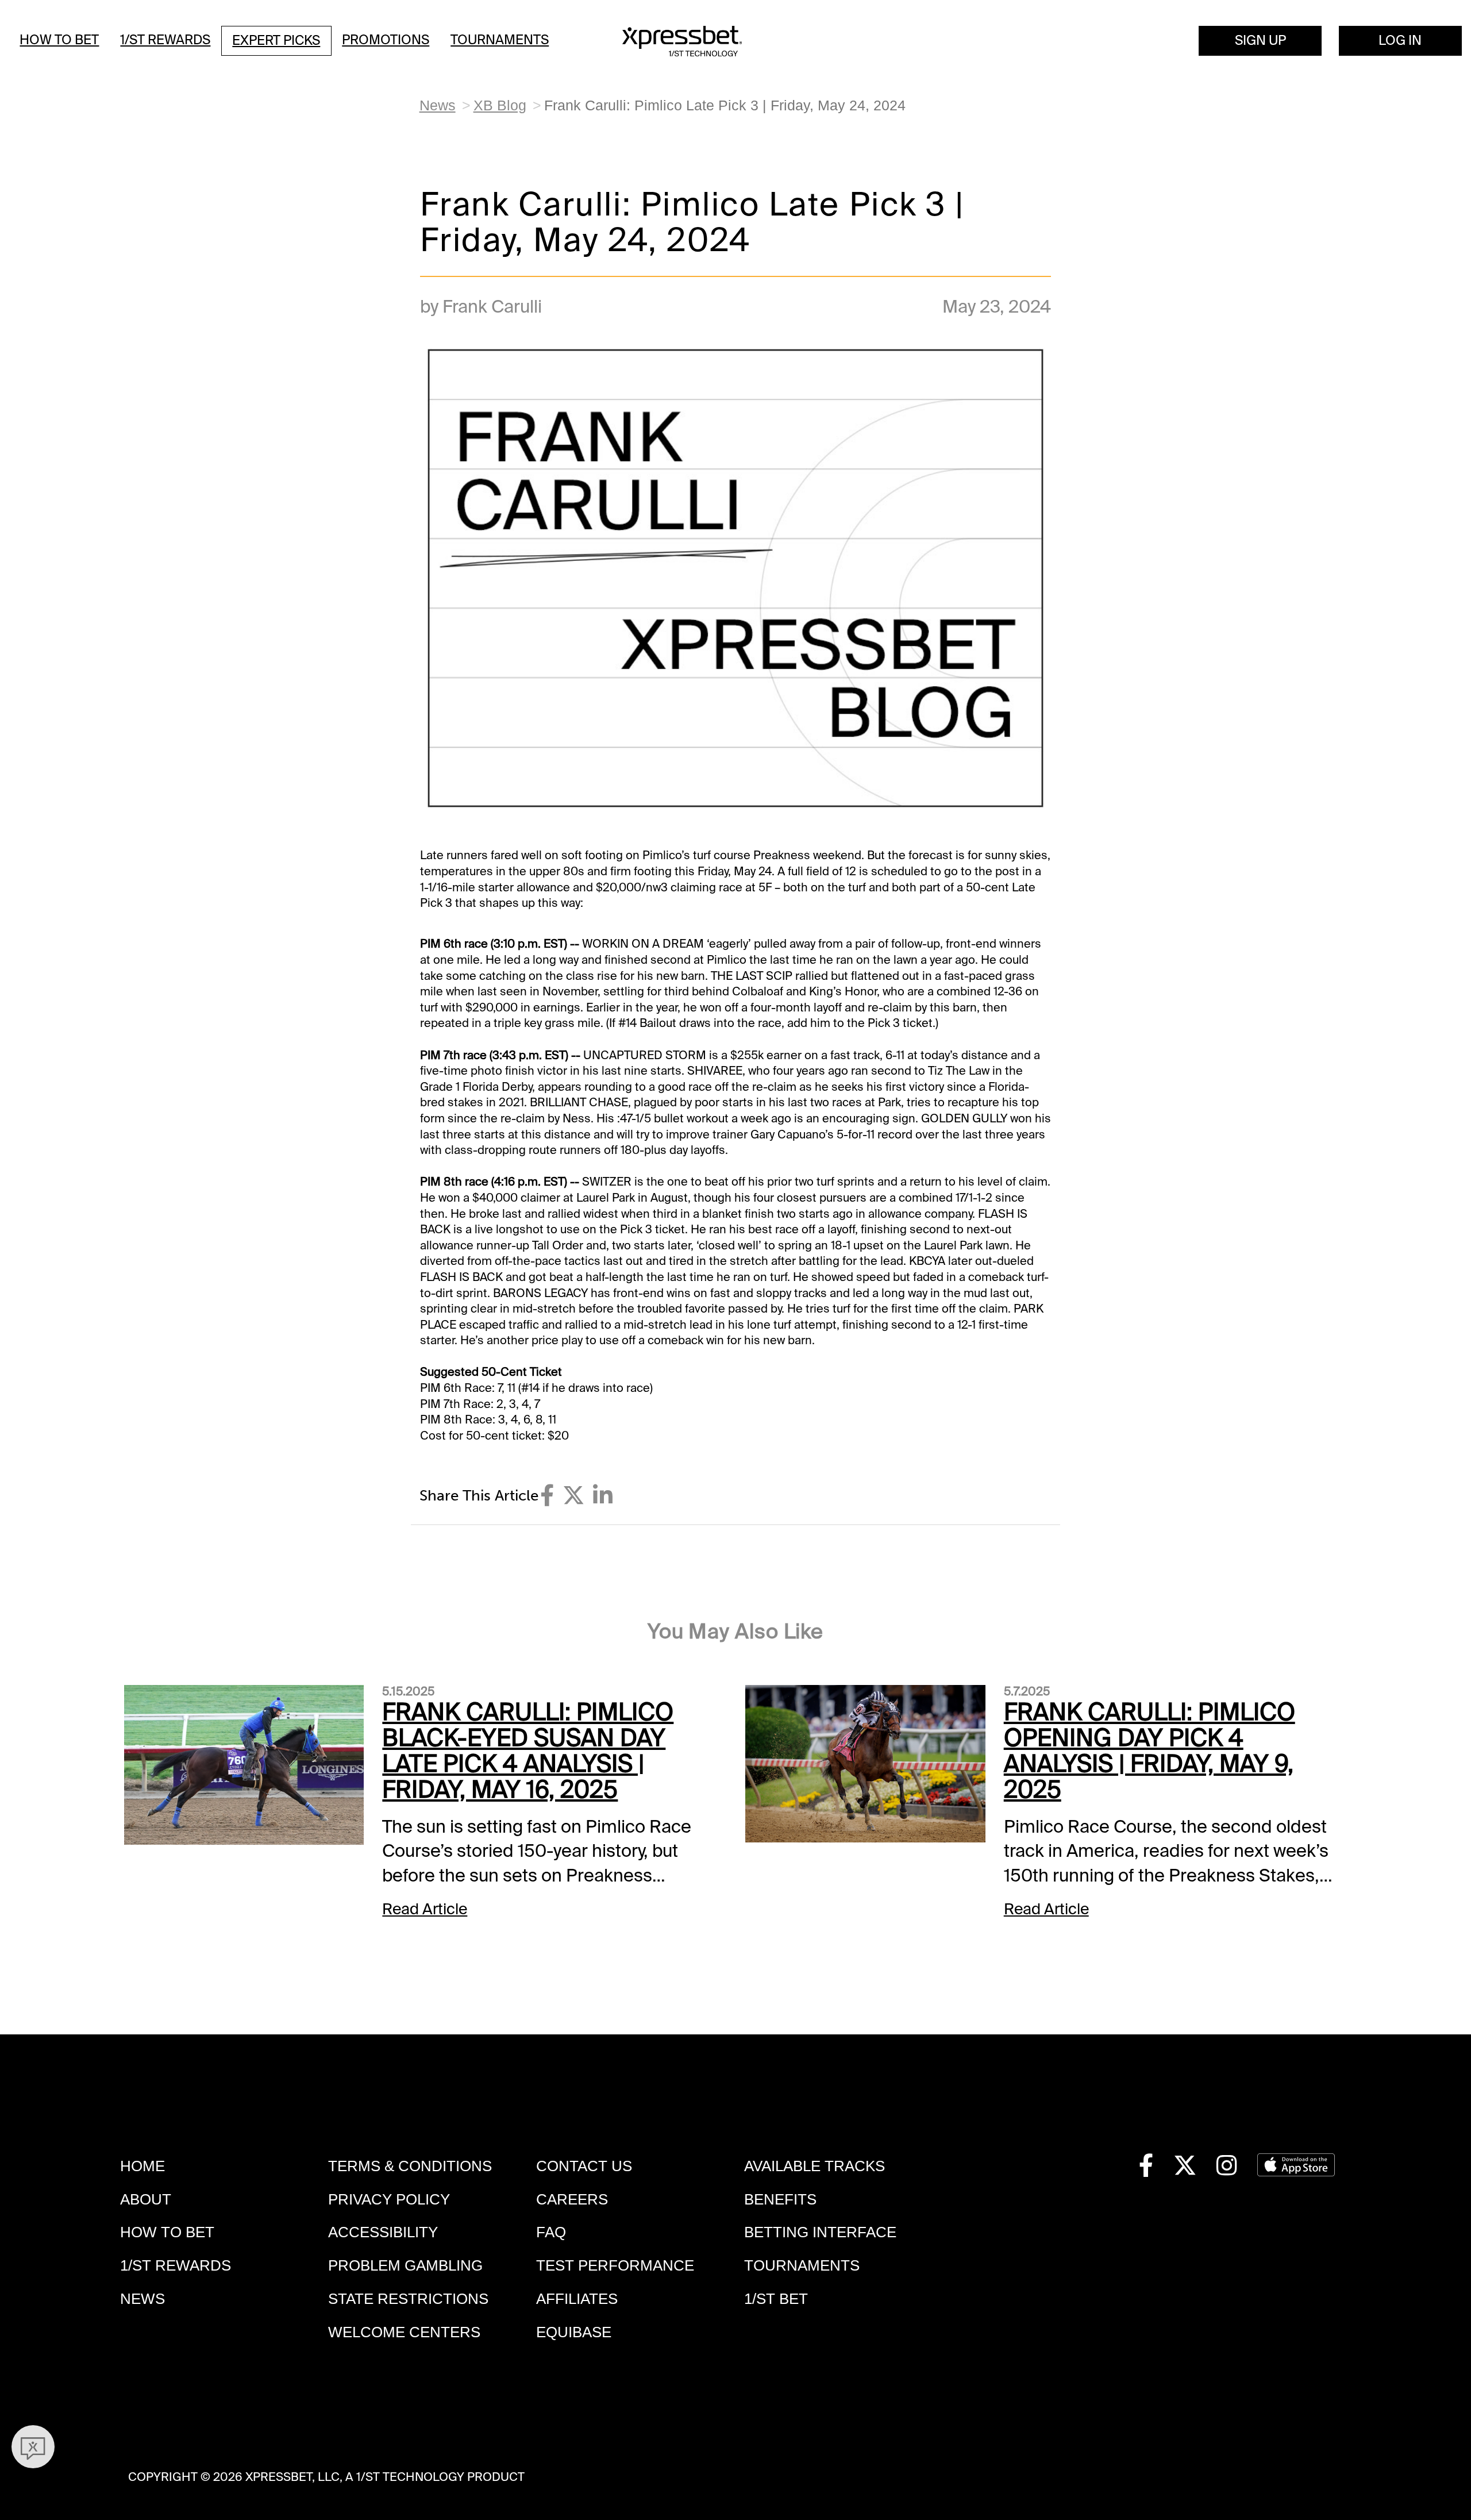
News (438, 105)
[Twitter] (573, 1496)
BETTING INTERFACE (820, 2232)
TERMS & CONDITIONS (410, 2166)
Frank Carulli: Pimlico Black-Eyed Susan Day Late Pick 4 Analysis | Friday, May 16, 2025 (528, 1751)
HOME (143, 2166)
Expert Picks (276, 41)
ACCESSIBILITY (383, 2232)
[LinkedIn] (603, 1496)
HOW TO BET (167, 2232)
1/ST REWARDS (176, 2265)
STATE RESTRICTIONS (408, 2299)
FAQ (551, 2232)
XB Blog (500, 105)
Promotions (386, 40)
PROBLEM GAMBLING (405, 2265)
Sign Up (1260, 41)
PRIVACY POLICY (389, 2199)
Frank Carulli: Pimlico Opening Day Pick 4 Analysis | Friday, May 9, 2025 (1150, 1751)
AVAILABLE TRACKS (815, 2166)
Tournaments (500, 40)
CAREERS (572, 2199)
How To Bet (59, 40)
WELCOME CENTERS (404, 2332)
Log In (1400, 41)
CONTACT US (584, 2166)
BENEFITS (780, 2199)
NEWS (143, 2299)
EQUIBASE (574, 2332)
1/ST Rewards (165, 40)
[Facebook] (547, 1496)
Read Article (425, 1909)
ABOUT (146, 2199)
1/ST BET (776, 2299)
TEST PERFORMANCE (615, 2265)
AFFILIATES (577, 2299)
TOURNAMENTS (802, 2265)
